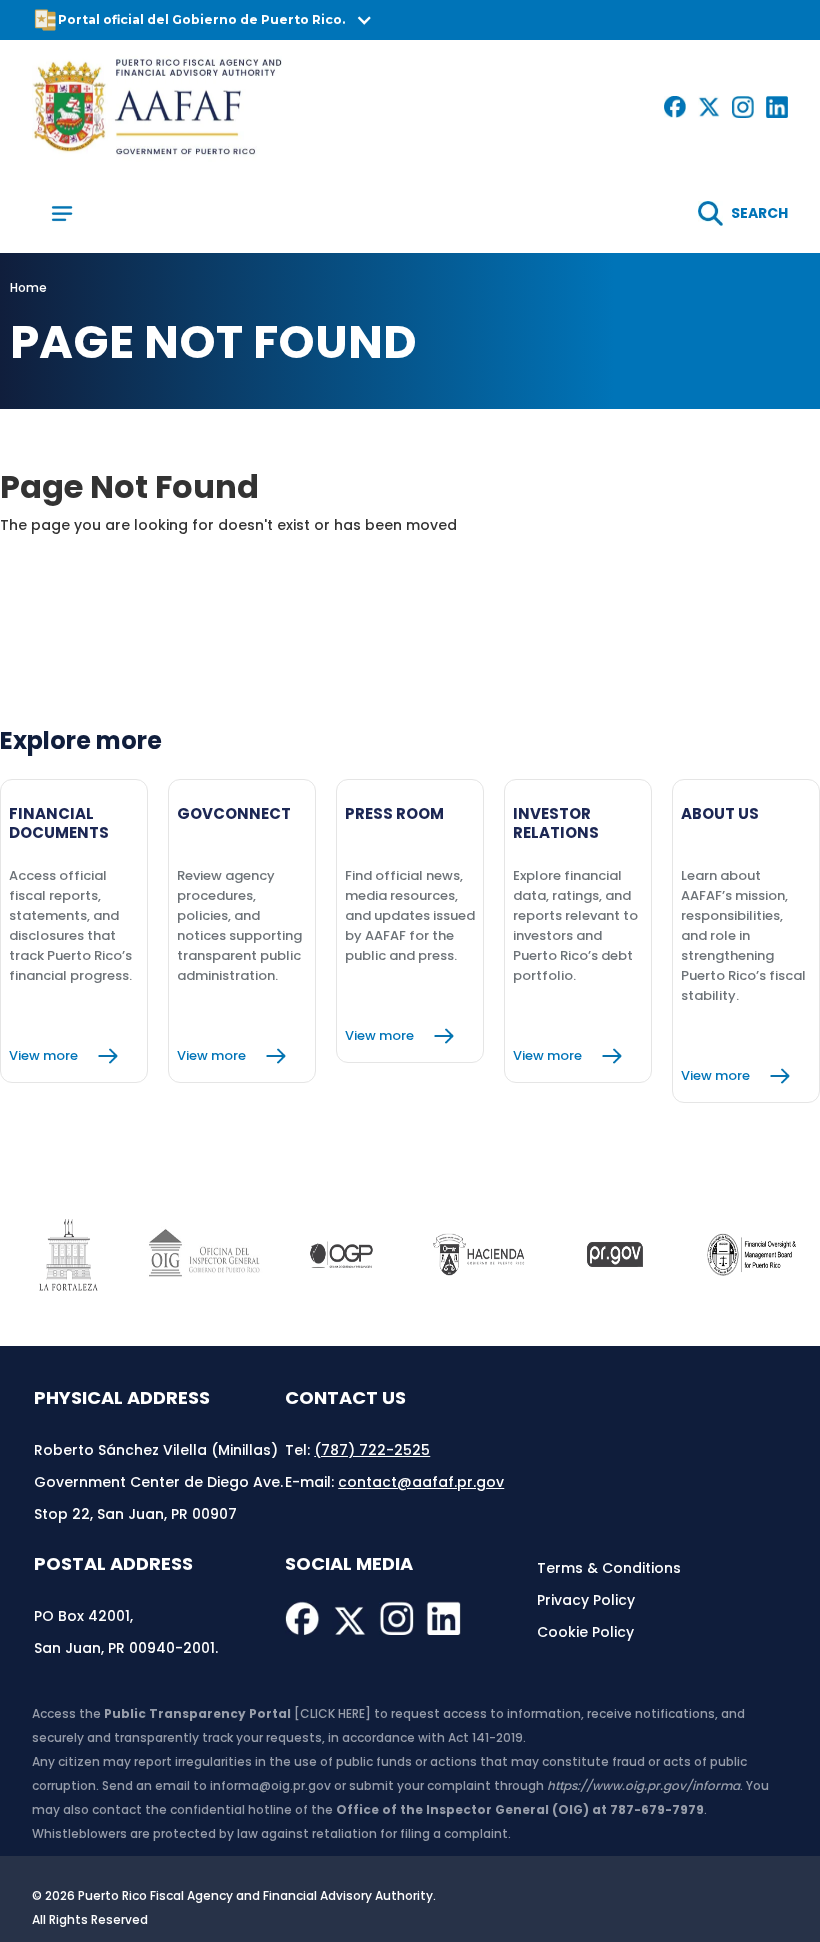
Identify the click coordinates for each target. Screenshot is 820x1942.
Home (28, 287)
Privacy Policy (586, 1600)
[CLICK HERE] (332, 1713)
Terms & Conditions (609, 1568)
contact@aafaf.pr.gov (421, 1482)
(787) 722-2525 (372, 1450)
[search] (743, 213)
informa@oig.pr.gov (270, 1785)
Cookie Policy (585, 1632)
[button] (410, 20)
